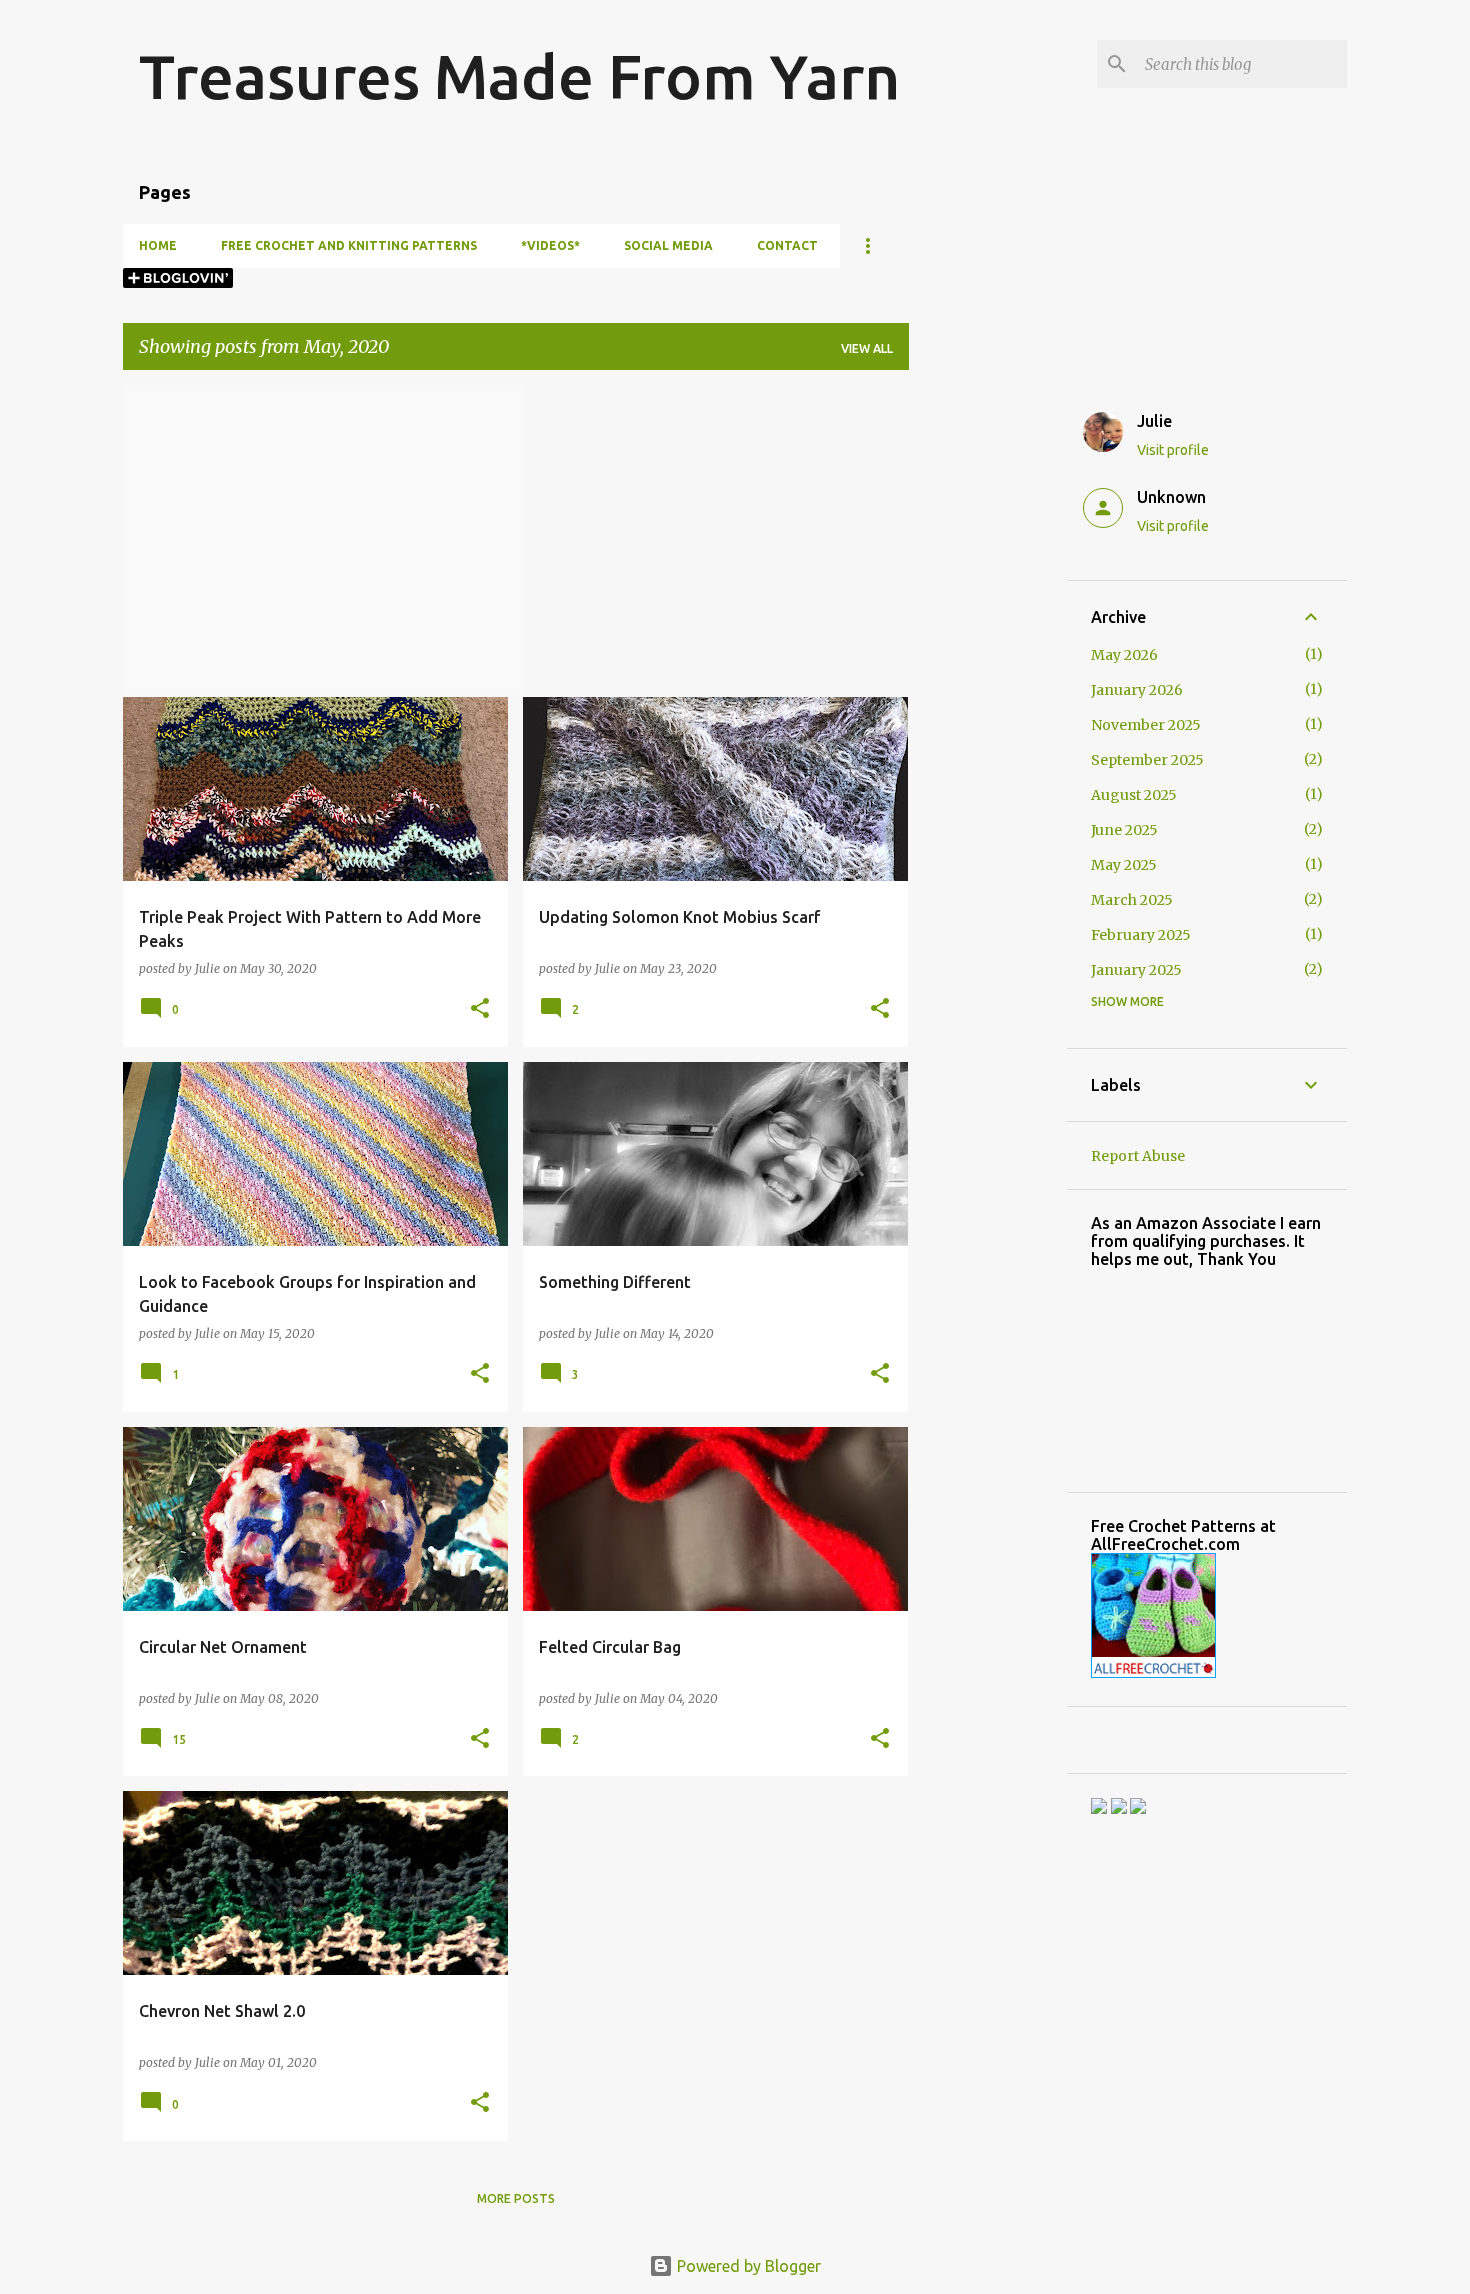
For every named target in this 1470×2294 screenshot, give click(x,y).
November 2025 (1146, 725)
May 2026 (1124, 655)
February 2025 (1141, 935)
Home (158, 245)
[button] (480, 1009)
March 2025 (1132, 900)
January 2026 (1137, 690)
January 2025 (1136, 970)
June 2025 (1124, 830)
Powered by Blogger (747, 2266)
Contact (787, 245)
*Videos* (550, 245)
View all (867, 348)
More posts (516, 2198)
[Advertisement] (988, 686)
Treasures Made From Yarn (519, 76)
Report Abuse (1138, 1156)
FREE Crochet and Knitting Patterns (349, 245)
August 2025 (1134, 795)
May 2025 (1124, 865)
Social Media (668, 245)
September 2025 (1147, 760)
